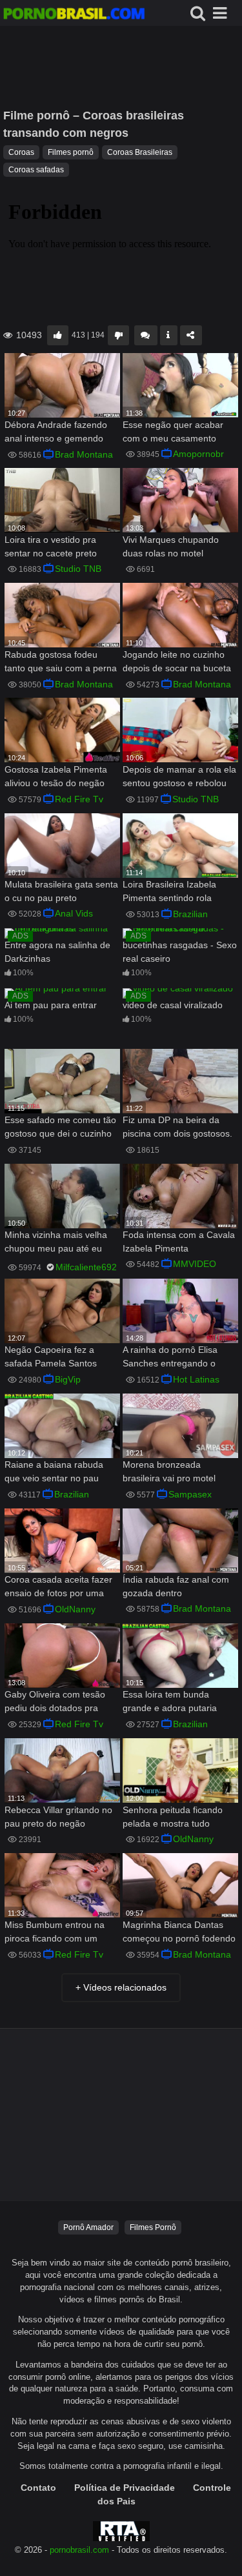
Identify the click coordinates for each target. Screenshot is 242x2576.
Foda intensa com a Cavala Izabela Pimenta (179, 1242)
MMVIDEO (195, 1264)
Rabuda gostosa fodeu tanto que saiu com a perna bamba (61, 663)
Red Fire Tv (79, 799)
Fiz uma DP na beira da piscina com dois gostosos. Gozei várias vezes (177, 1128)
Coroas (21, 152)
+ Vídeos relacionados (121, 1987)
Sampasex (190, 1494)
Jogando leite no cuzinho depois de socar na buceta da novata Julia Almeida (177, 663)
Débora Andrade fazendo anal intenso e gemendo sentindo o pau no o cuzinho (56, 433)
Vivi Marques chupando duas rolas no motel (171, 546)
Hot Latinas (196, 1379)
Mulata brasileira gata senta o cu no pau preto (61, 891)
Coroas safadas (36, 170)
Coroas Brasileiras (140, 152)
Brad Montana (84, 454)
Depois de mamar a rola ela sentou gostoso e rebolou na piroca (179, 777)
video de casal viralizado (173, 1005)
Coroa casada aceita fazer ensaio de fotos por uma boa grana (58, 1587)
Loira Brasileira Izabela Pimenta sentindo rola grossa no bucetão (169, 892)
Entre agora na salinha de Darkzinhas (57, 952)
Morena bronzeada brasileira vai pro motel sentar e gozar (169, 1473)
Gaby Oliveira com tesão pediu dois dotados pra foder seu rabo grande (55, 1702)
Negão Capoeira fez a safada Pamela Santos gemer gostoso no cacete (56, 1358)
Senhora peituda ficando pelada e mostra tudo (173, 1817)
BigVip (68, 1379)
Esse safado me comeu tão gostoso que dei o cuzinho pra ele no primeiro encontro (60, 1128)
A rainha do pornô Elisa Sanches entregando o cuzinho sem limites (170, 1358)
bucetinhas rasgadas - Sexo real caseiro (180, 952)
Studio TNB (78, 569)
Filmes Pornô (153, 2227)
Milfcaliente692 (86, 1267)
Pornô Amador (88, 2227)
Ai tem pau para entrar (51, 1005)
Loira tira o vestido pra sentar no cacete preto (51, 546)
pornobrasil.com (79, 2550)
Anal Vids (74, 913)
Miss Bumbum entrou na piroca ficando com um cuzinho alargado (55, 1933)
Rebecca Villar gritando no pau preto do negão (58, 1817)
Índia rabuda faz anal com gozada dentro (176, 1586)
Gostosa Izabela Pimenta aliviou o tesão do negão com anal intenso (56, 777)
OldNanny (75, 1609)
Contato (38, 2488)
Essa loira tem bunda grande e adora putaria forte (170, 1702)
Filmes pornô (71, 152)
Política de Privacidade (125, 2488)
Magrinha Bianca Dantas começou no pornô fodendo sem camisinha (179, 1933)
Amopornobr (198, 454)
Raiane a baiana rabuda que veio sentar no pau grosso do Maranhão (54, 1473)
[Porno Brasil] (74, 15)
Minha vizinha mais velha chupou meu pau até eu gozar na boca (56, 1243)
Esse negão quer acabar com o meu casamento (173, 431)
